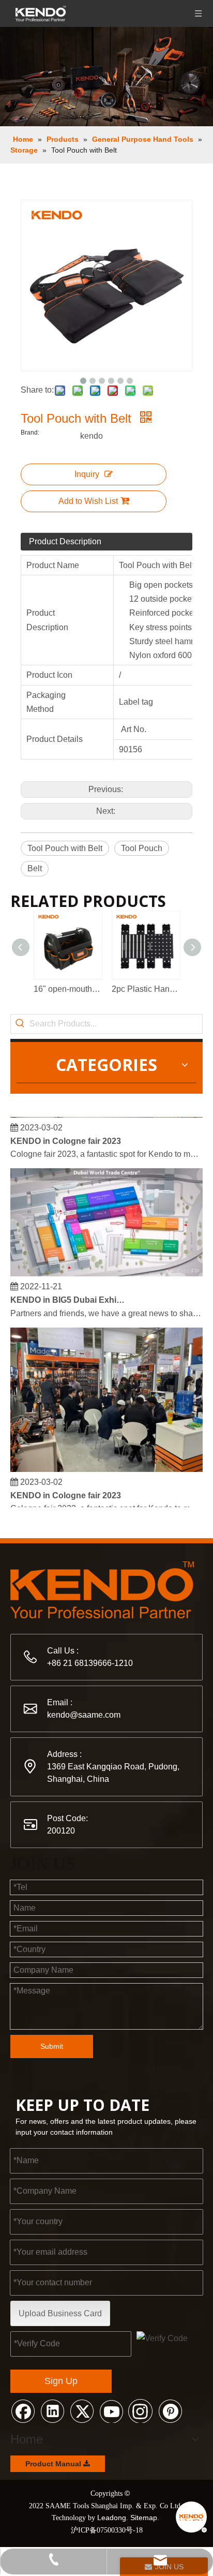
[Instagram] (141, 2410)
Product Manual (54, 2464)
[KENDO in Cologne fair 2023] (106, 1464)
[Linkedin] (52, 2410)
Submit (52, 2046)
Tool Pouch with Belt (65, 848)
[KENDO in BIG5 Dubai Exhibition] (106, 1268)
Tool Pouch (142, 848)
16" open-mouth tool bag (67, 989)
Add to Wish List (88, 501)
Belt (35, 868)
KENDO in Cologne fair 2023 (66, 1136)
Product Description (65, 541)
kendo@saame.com (84, 1715)
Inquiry (87, 474)
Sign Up (61, 2381)
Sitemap (144, 2518)
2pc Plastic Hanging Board (146, 989)
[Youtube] (111, 2410)
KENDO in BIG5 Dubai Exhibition (69, 1295)
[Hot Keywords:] (20, 1024)
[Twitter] (82, 2410)
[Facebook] (23, 2410)
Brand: (30, 433)
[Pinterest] (170, 2410)
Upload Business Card (60, 2313)
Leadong (112, 2518)
